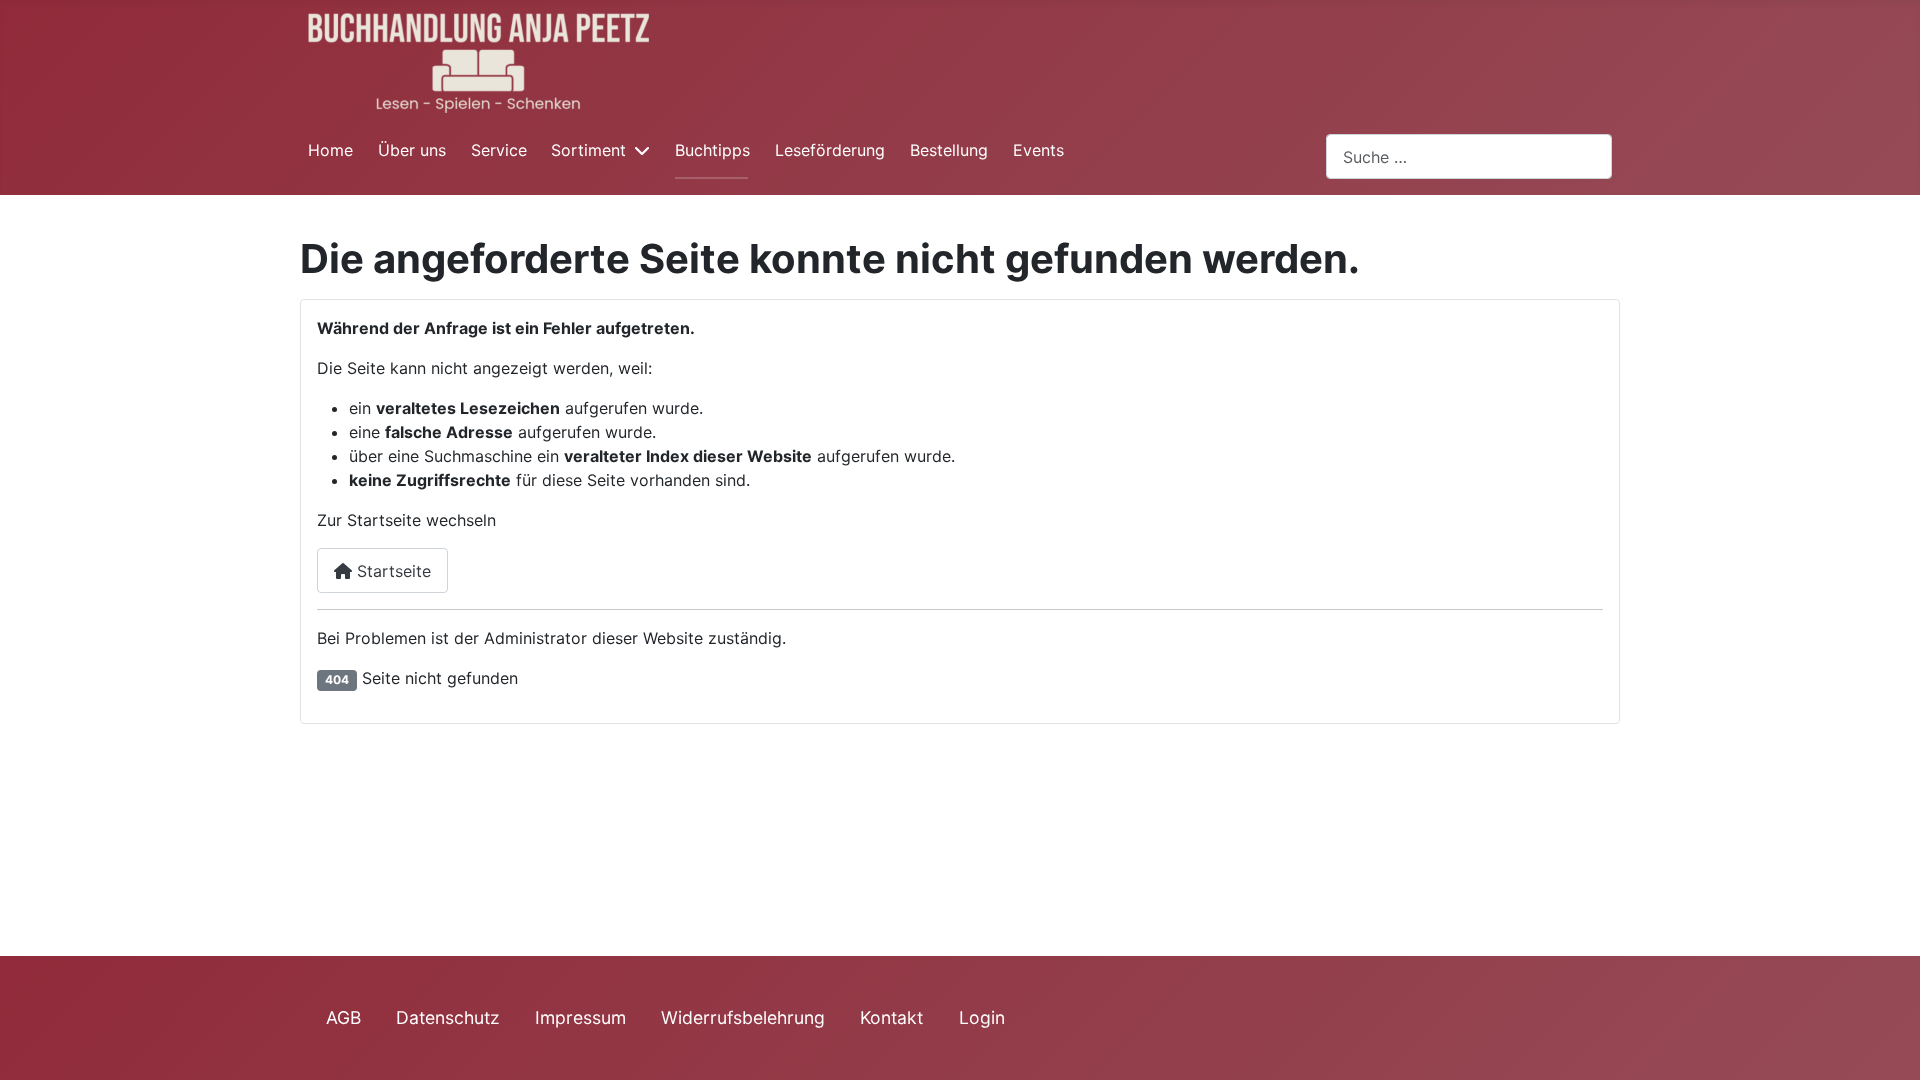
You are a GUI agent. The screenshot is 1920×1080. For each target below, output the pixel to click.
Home (330, 150)
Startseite (391, 571)
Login (982, 1017)
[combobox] (1469, 156)
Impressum (580, 1017)
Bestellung (949, 150)
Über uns (412, 150)
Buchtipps (712, 150)
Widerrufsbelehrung (743, 1017)
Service (499, 150)
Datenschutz (448, 1017)
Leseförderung (830, 150)
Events (1038, 150)
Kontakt (891, 1017)
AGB (343, 1017)
